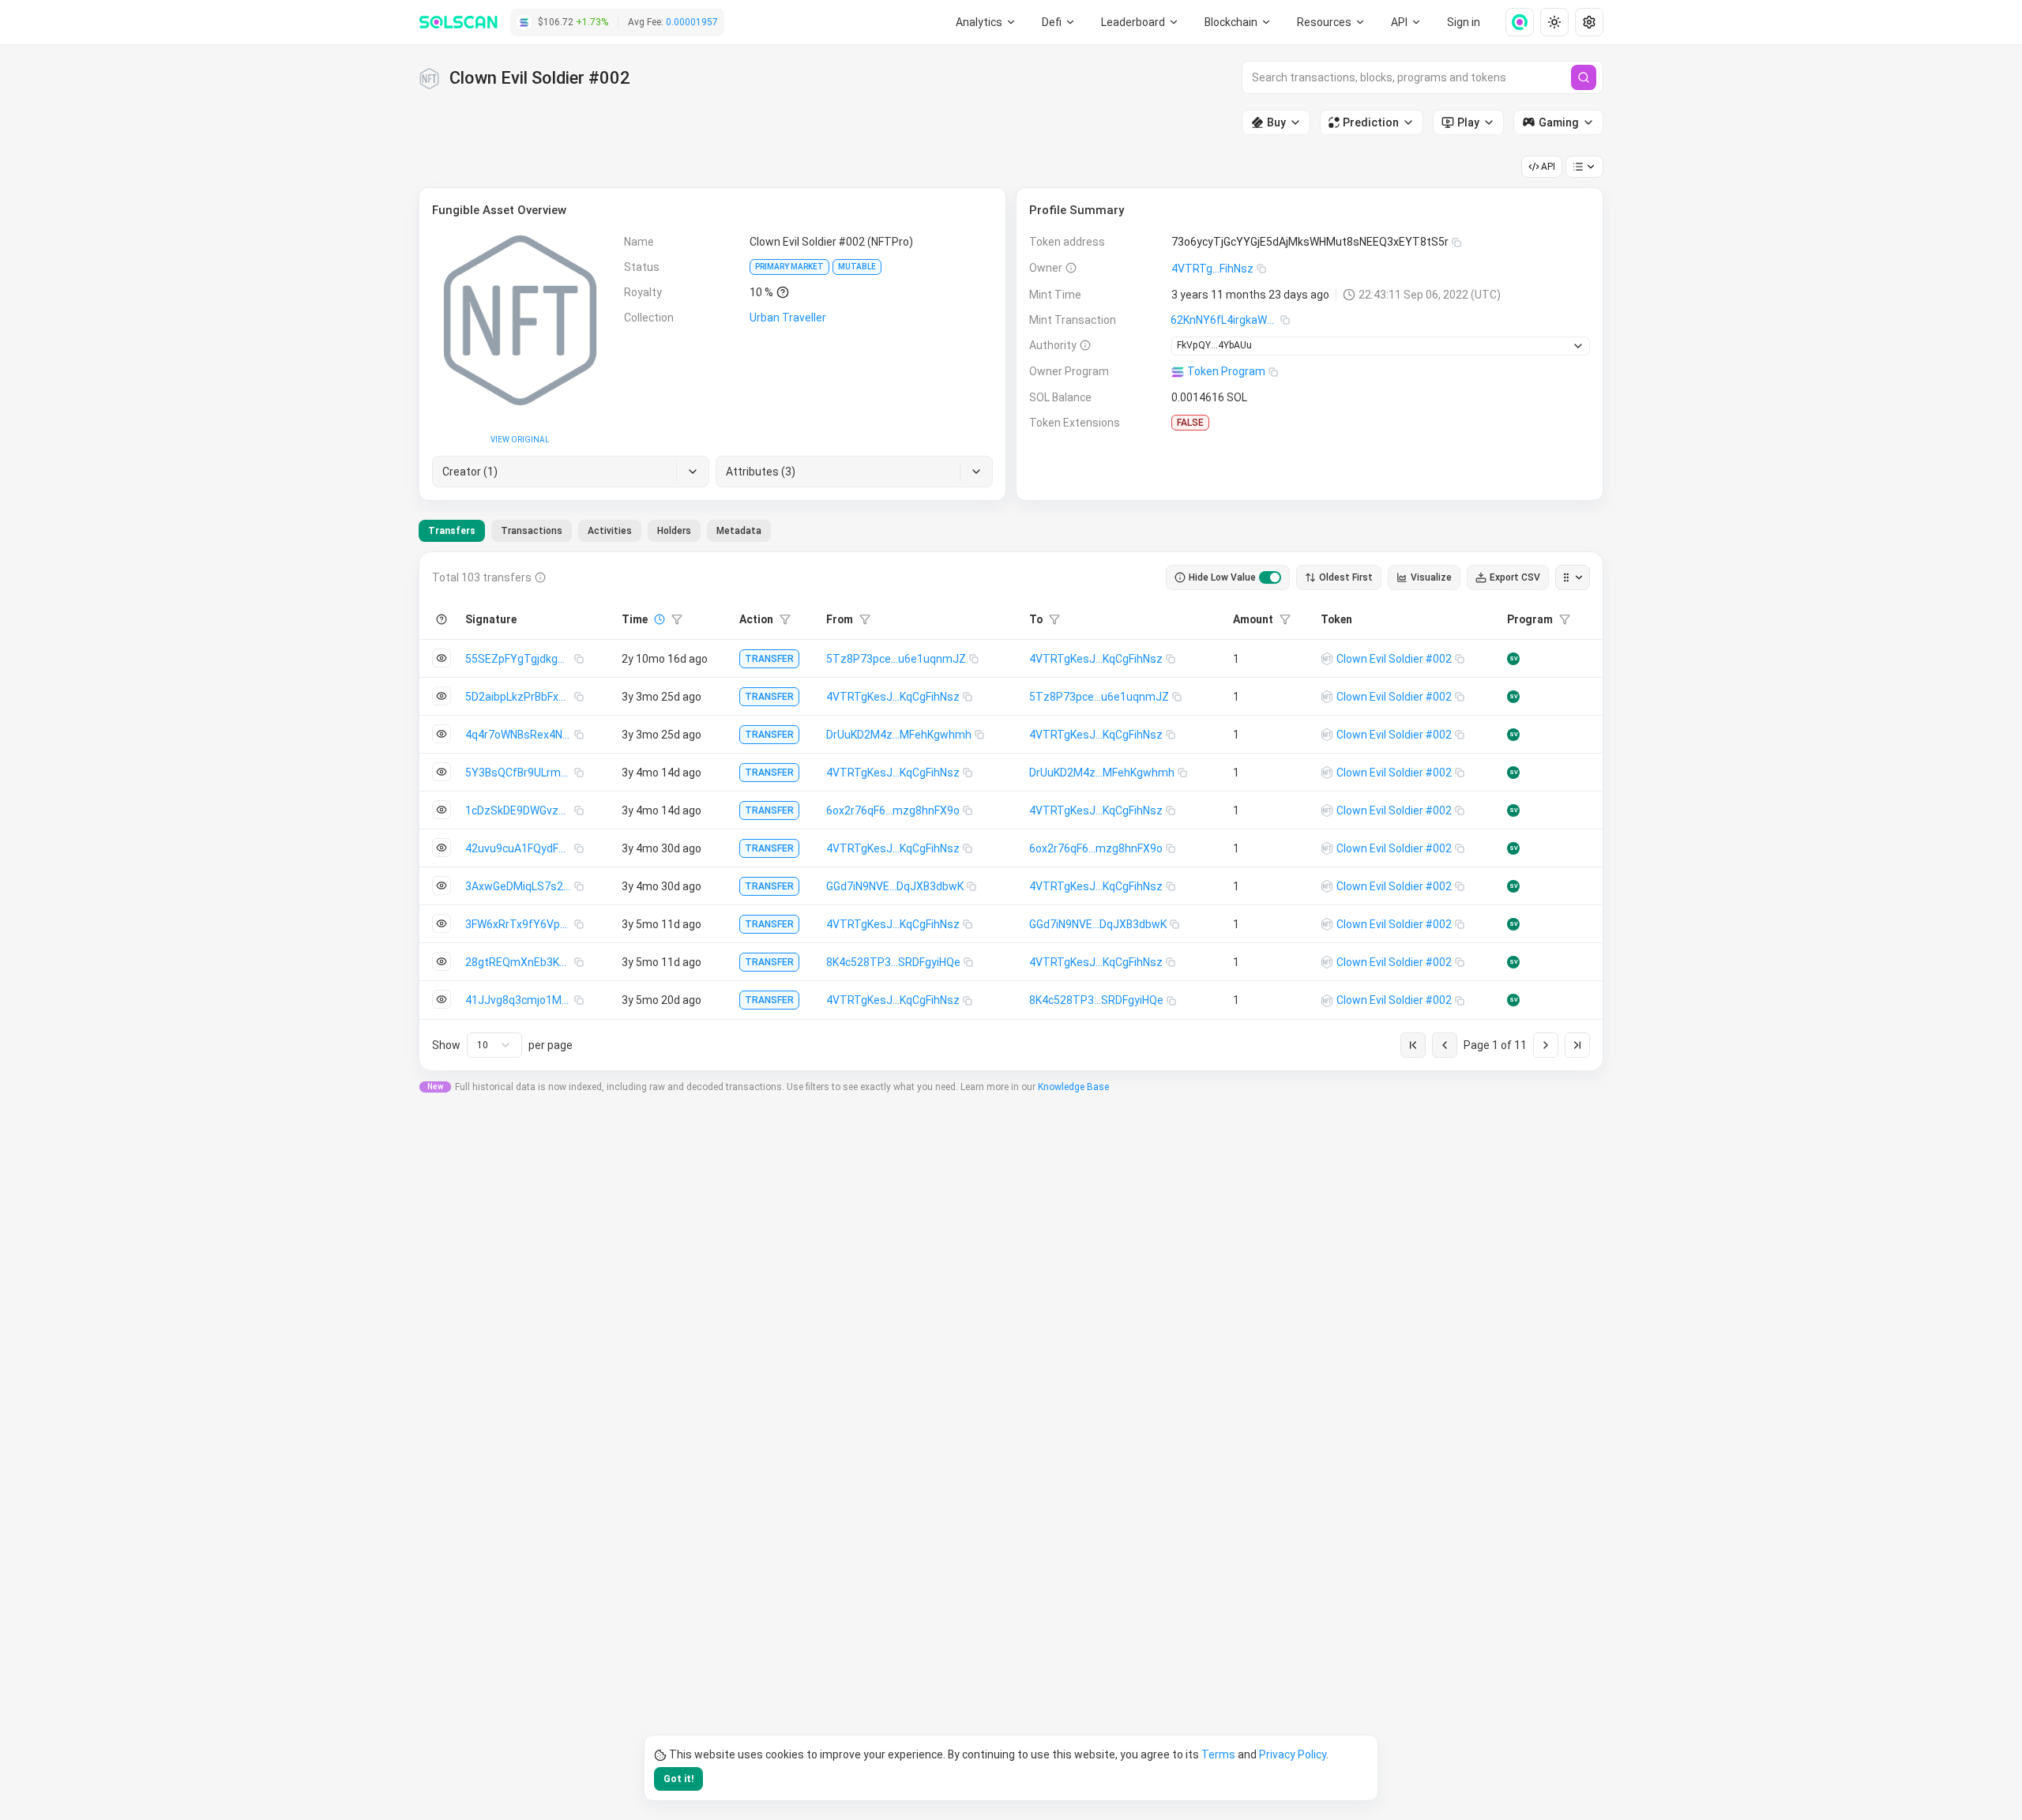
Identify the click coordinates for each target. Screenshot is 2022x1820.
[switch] (1270, 577)
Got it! (678, 1779)
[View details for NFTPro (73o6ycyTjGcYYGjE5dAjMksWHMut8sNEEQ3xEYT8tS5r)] (1327, 659)
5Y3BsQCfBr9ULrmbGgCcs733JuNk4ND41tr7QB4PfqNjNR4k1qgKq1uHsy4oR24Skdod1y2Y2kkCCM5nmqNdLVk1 (520, 773)
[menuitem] (986, 22)
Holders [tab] (674, 531)
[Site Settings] (1589, 22)
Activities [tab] (610, 531)
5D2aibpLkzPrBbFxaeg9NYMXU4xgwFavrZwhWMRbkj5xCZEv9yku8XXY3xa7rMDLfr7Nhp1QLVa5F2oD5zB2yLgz (520, 697)
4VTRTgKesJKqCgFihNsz (1096, 659)
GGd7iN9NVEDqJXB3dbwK (895, 886)
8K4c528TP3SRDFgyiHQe (893, 962)
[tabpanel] (1011, 811)
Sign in (1464, 22)
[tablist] (595, 531)
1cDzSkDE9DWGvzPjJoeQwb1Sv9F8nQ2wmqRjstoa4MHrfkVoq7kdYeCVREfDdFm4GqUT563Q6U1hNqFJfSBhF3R (520, 810)
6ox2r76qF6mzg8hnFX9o (893, 810)
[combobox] (494, 1045)
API (1548, 167)
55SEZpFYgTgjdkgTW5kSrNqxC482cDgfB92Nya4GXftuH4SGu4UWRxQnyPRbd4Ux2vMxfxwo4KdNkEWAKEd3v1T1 (520, 659)
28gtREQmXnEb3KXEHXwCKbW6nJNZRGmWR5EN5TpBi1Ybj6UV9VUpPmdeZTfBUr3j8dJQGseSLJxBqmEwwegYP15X (520, 962)
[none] (1513, 22)
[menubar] (1238, 22)
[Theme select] (1554, 22)
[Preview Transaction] (442, 658)
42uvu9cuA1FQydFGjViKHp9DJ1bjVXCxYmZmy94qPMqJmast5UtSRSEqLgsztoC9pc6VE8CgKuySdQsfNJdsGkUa (520, 848)
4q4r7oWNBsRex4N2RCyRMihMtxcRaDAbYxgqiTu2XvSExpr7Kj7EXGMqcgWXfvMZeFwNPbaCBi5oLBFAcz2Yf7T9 (520, 735)
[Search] (1584, 77)
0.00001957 (692, 22)
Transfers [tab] (452, 531)
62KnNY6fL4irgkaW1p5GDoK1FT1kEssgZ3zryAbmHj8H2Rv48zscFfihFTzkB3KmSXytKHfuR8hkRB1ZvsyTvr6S (1225, 320)
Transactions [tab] (532, 531)
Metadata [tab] (739, 531)
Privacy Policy (1293, 1754)
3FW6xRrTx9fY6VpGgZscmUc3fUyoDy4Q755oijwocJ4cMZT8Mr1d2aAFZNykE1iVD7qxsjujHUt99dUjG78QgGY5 (520, 924)
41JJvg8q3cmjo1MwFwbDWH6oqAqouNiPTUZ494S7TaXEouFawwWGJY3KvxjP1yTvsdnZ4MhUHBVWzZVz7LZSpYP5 (520, 1000)
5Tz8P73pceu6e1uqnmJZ (896, 659)
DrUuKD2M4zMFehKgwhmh (899, 735)
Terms (1218, 1754)
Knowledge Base (1073, 1087)
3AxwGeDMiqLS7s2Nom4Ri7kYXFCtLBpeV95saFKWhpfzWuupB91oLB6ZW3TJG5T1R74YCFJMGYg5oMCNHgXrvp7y (520, 886)
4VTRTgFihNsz (1212, 269)
